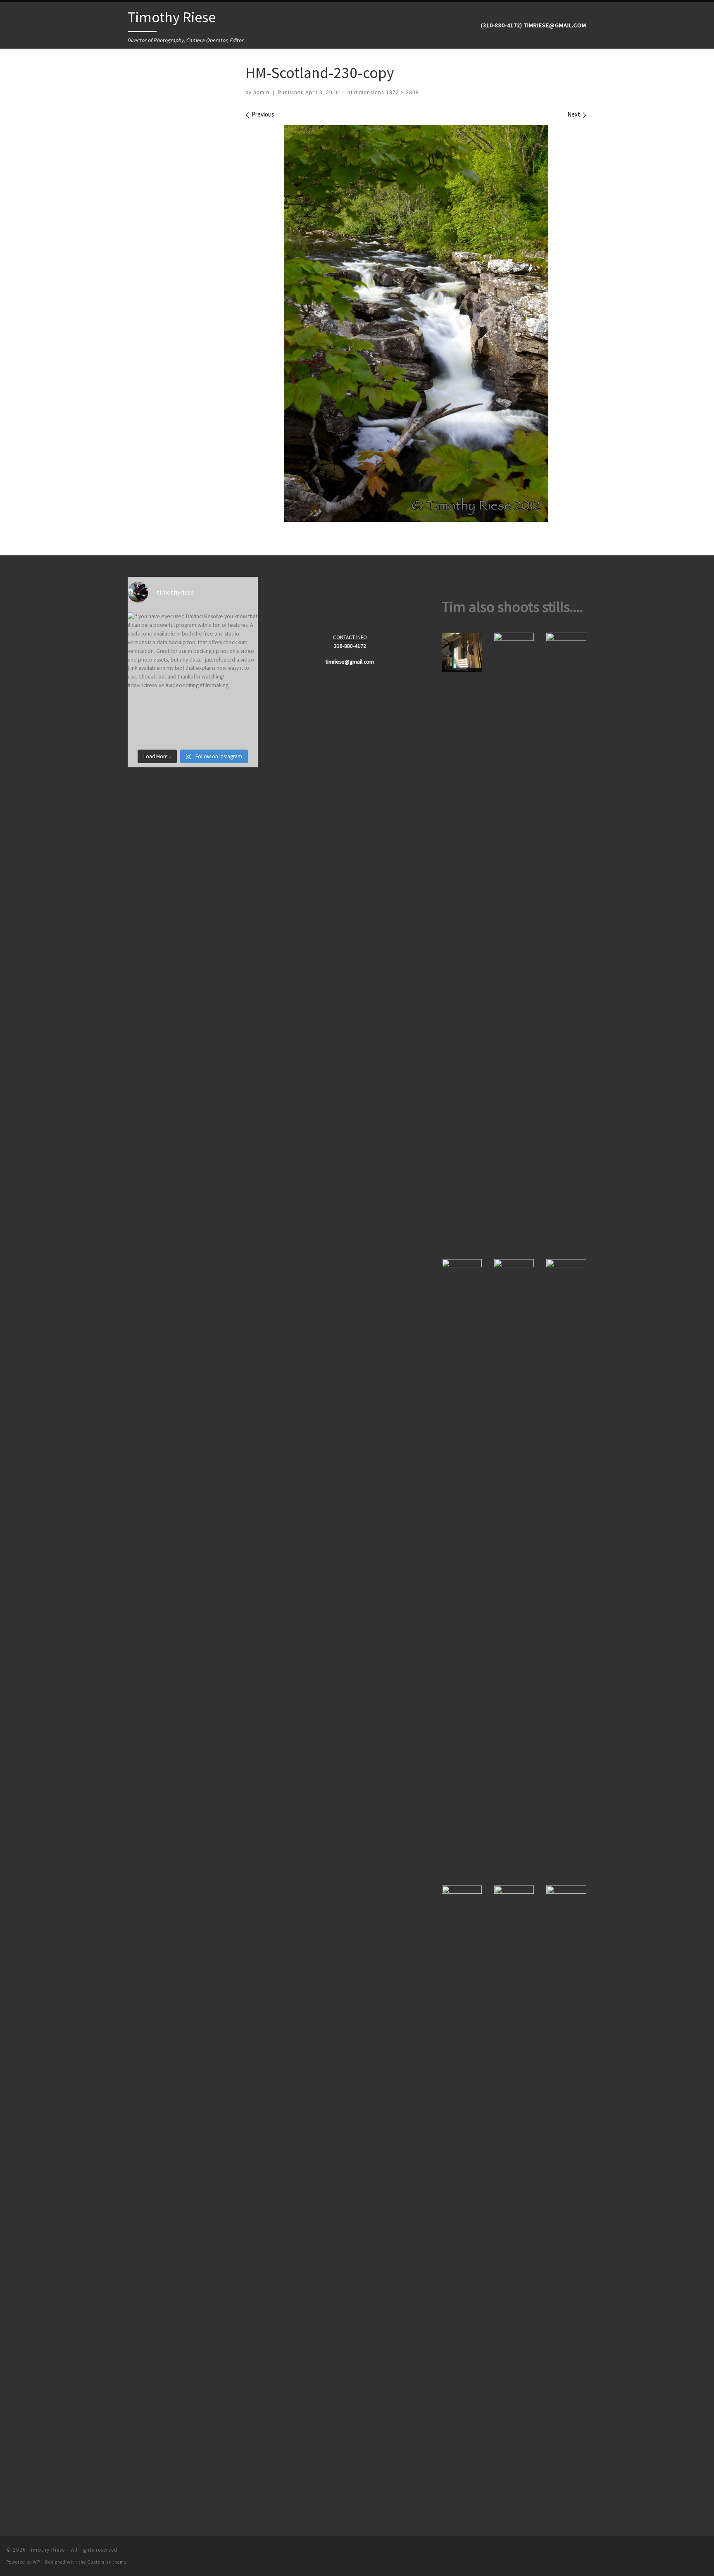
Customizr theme (107, 2562)
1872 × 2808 (402, 93)
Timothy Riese (46, 2550)
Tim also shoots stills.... (512, 607)
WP (37, 2562)
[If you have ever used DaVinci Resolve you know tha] (193, 677)
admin (261, 93)
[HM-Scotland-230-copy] (416, 324)
